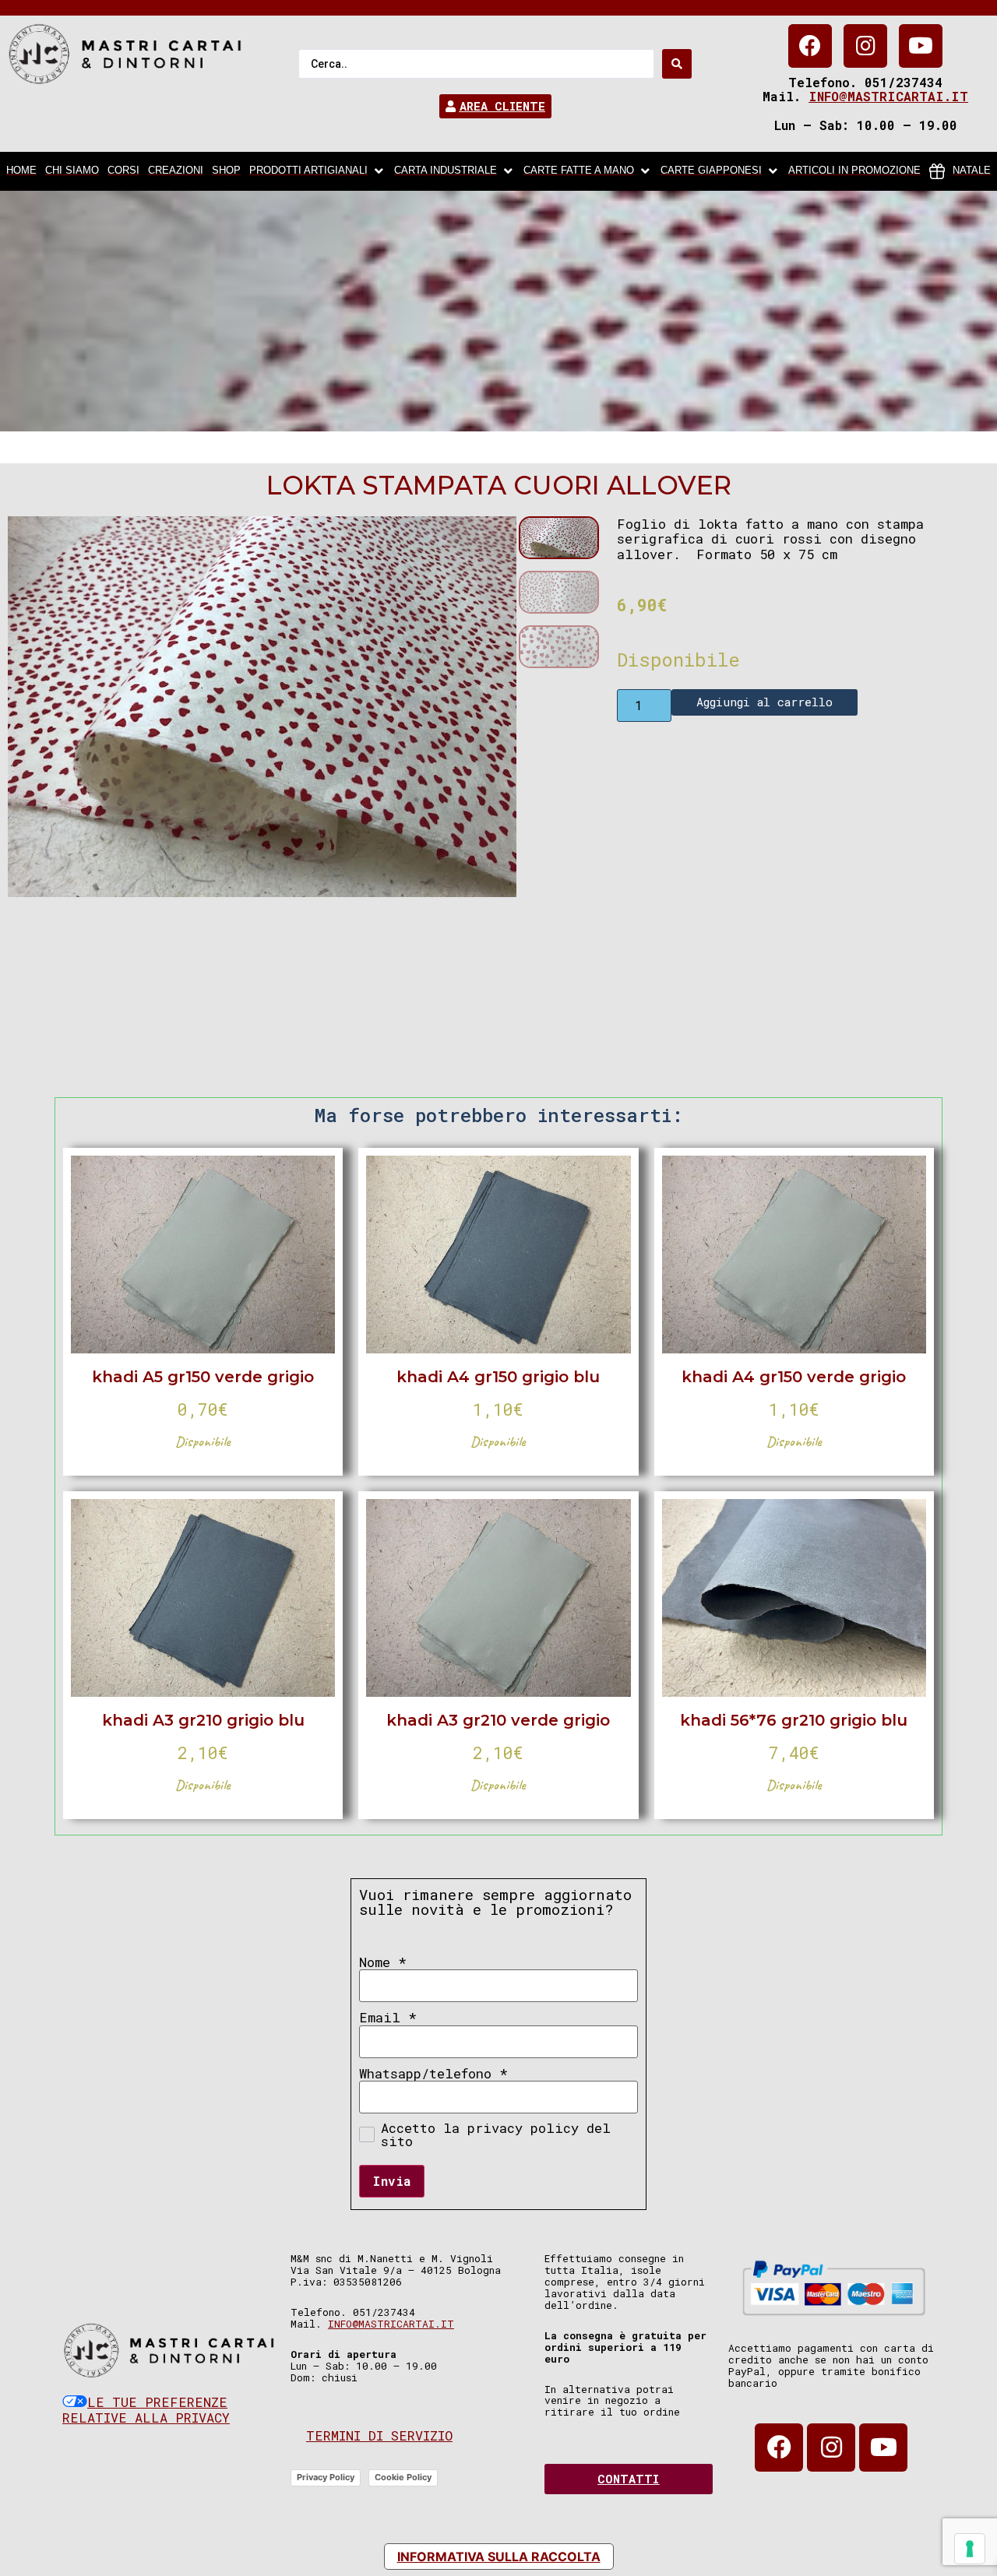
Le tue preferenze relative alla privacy (146, 2410)
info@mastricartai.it (888, 96)
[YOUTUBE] (921, 46)
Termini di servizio (379, 2435)
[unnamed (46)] (262, 707)
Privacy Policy (326, 2477)
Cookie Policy (403, 2477)
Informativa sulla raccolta (499, 2557)
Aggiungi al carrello (764, 702)
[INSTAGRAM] (865, 46)
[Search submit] (677, 64)
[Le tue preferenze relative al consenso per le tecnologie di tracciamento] (970, 2549)
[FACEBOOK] (810, 46)
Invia (392, 2181)
